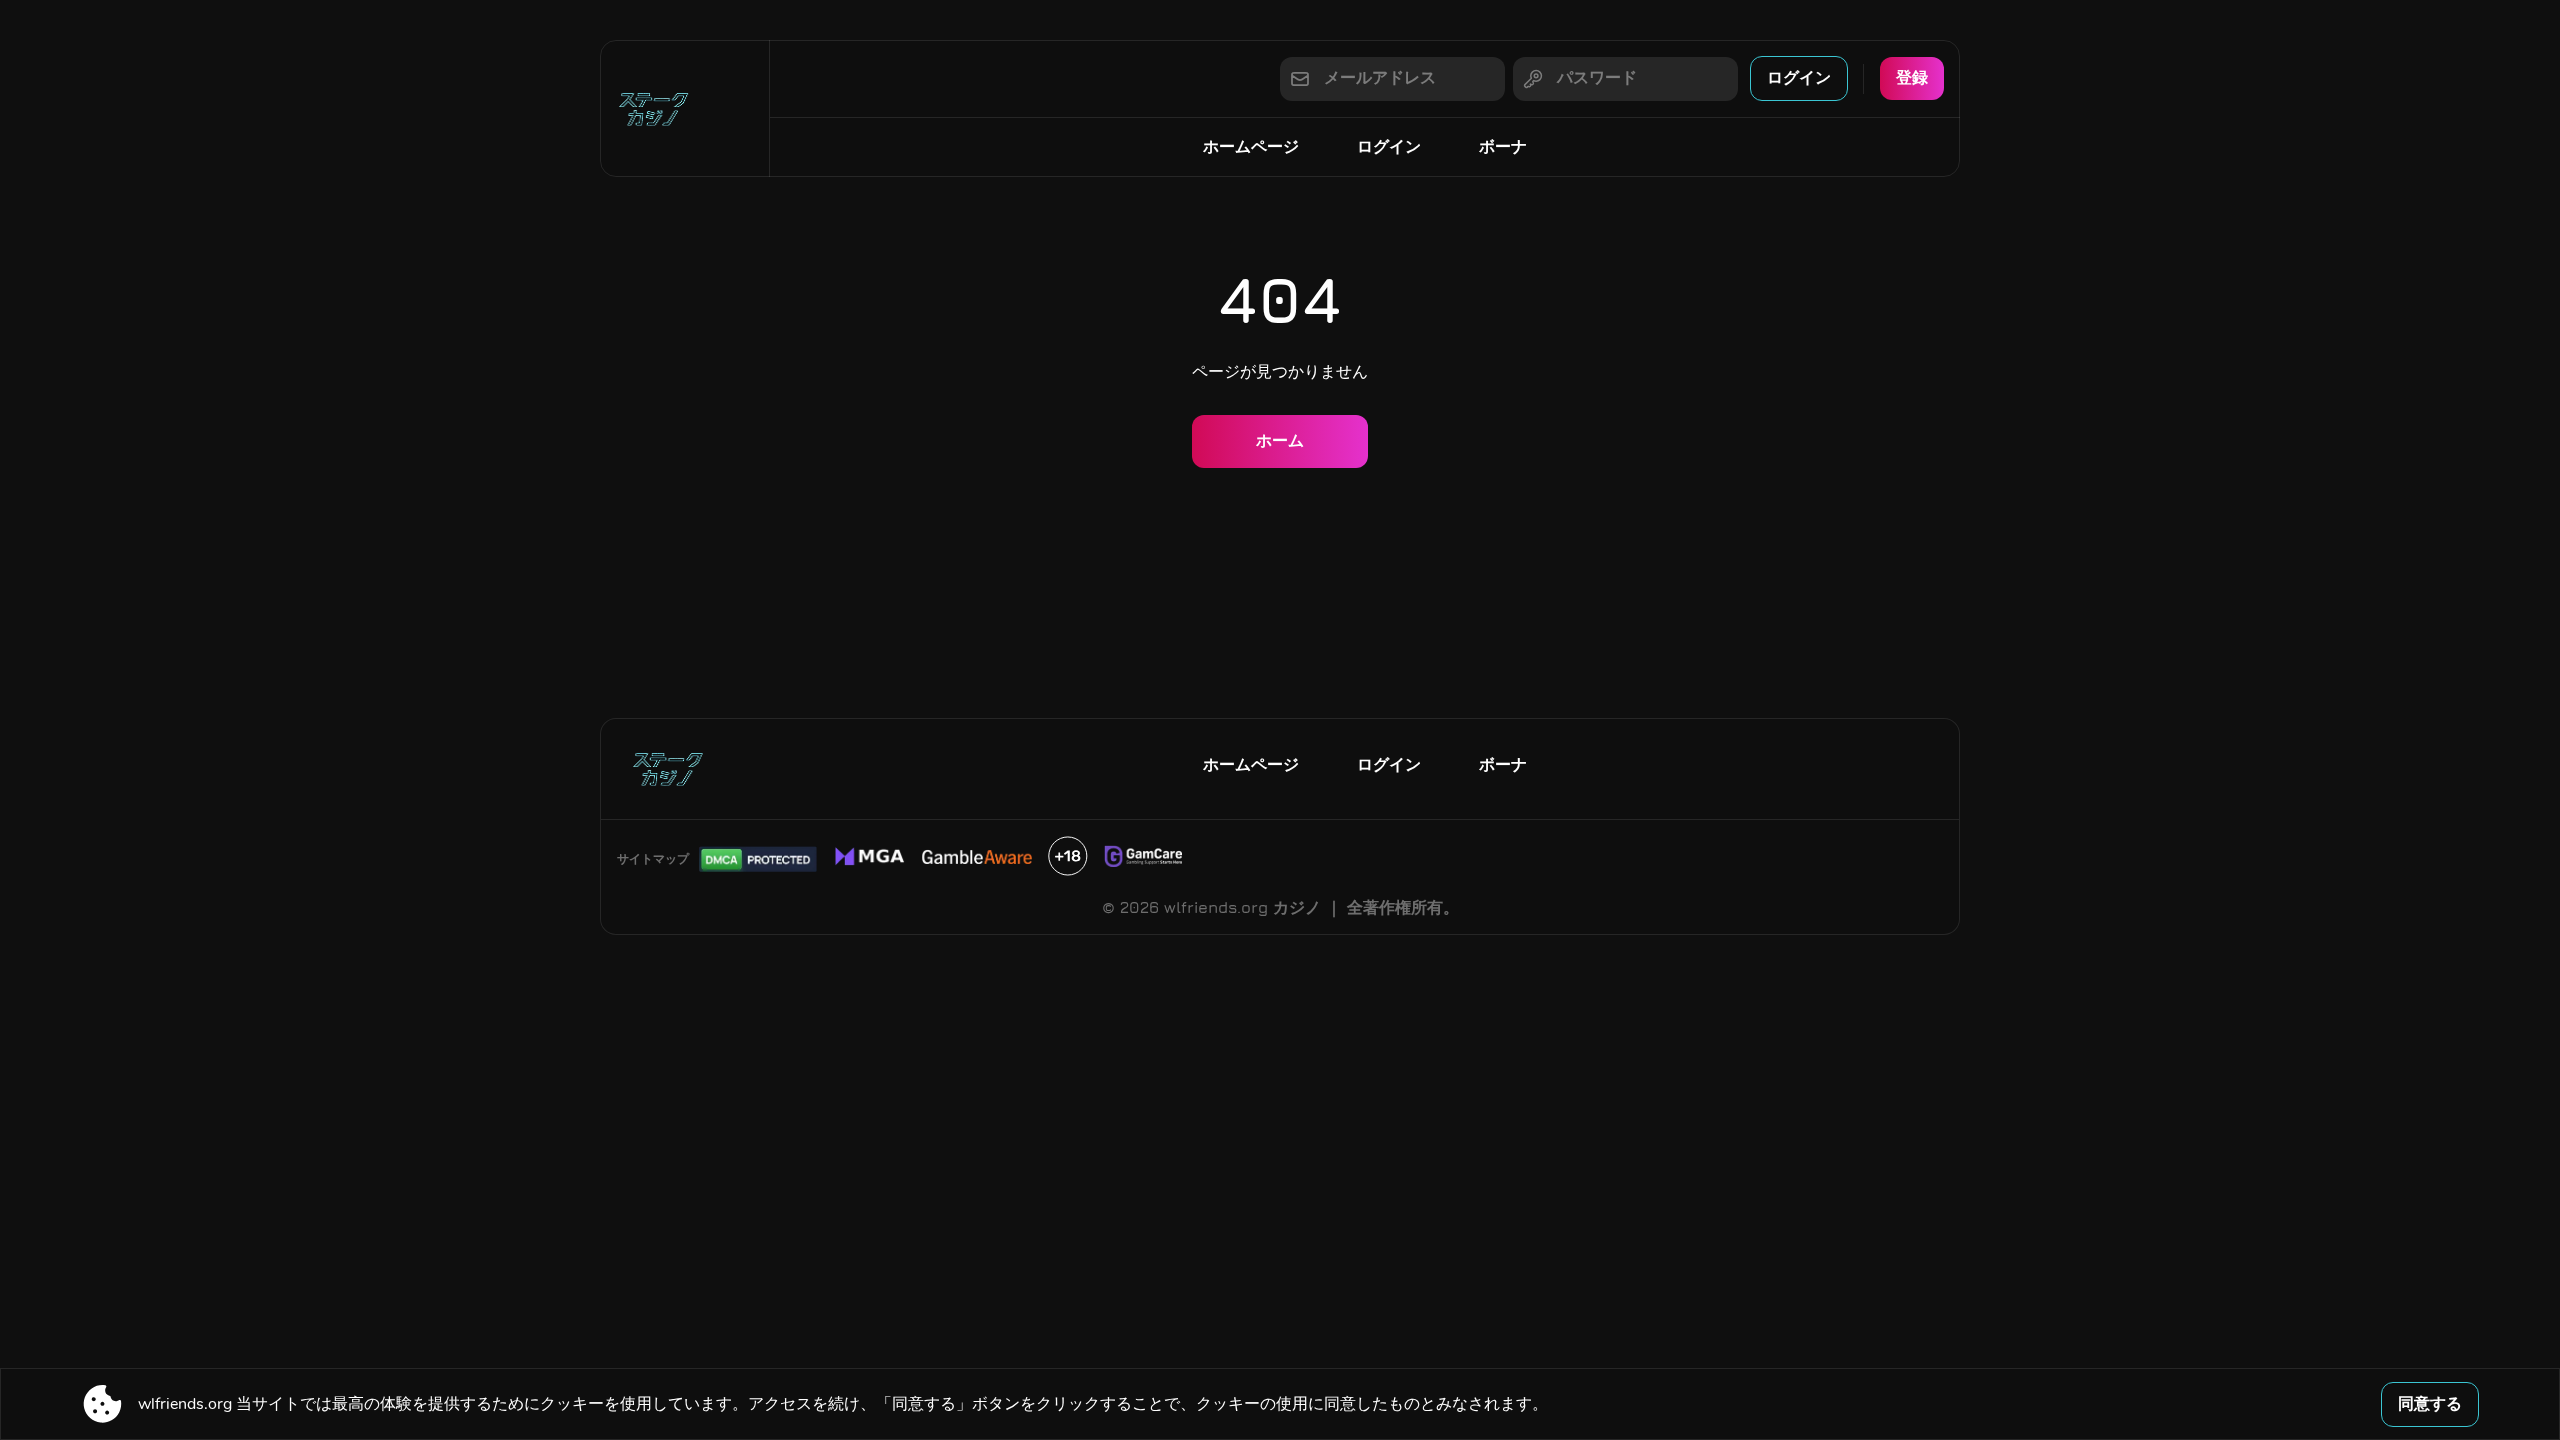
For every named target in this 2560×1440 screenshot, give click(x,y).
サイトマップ (653, 858)
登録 (1912, 77)
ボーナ (1503, 146)
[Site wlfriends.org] (685, 108)
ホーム (1280, 440)
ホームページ (1251, 146)
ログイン (1799, 77)
